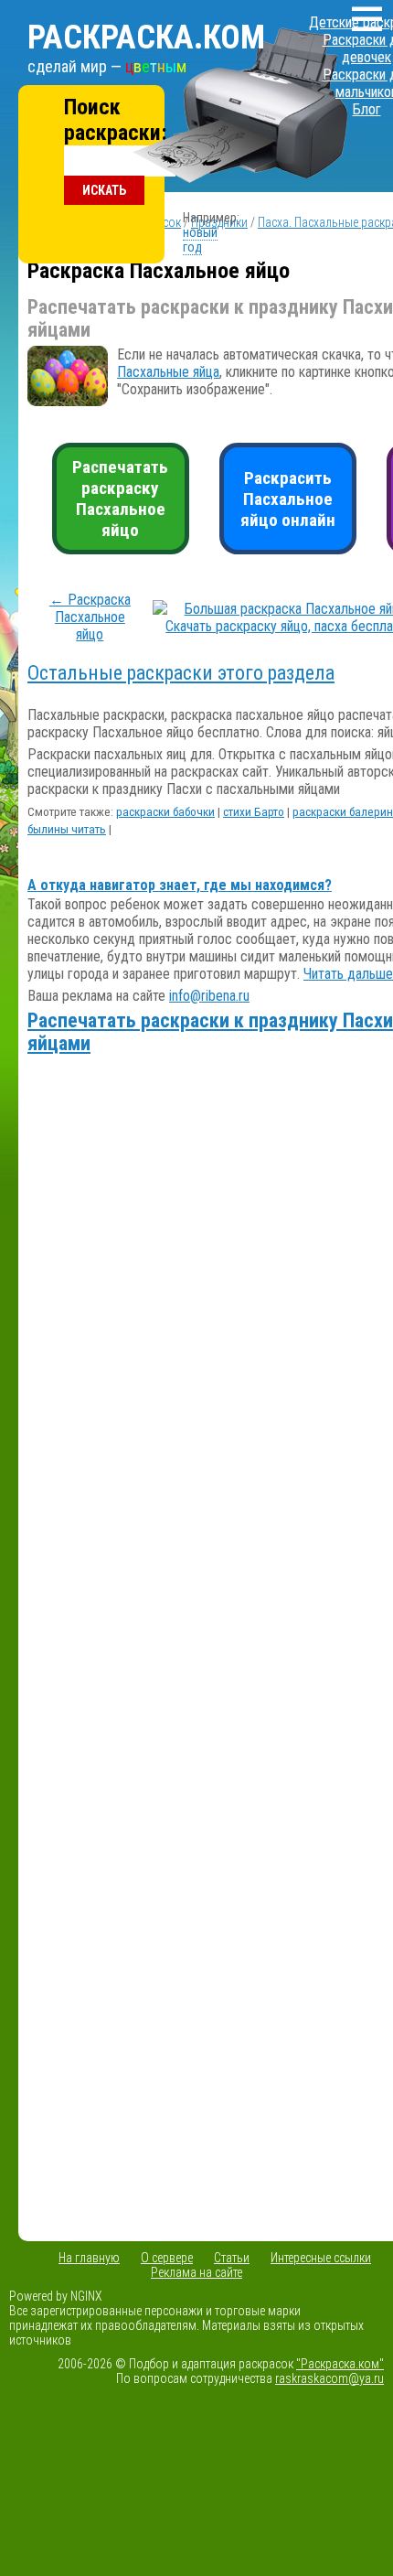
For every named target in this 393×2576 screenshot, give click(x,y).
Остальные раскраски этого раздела (181, 673)
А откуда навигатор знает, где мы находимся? (180, 885)
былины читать (67, 829)
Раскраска (146, 38)
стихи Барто (254, 812)
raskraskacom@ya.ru (329, 2378)
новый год (200, 240)
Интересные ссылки (321, 2258)
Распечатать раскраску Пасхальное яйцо (120, 499)
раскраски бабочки (165, 812)
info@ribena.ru (209, 996)
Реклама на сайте (196, 2272)
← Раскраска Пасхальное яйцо (90, 617)
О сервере (167, 2258)
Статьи (232, 2258)
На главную (89, 2258)
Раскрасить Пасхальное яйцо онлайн (288, 499)
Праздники (219, 222)
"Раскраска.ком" (340, 2364)
